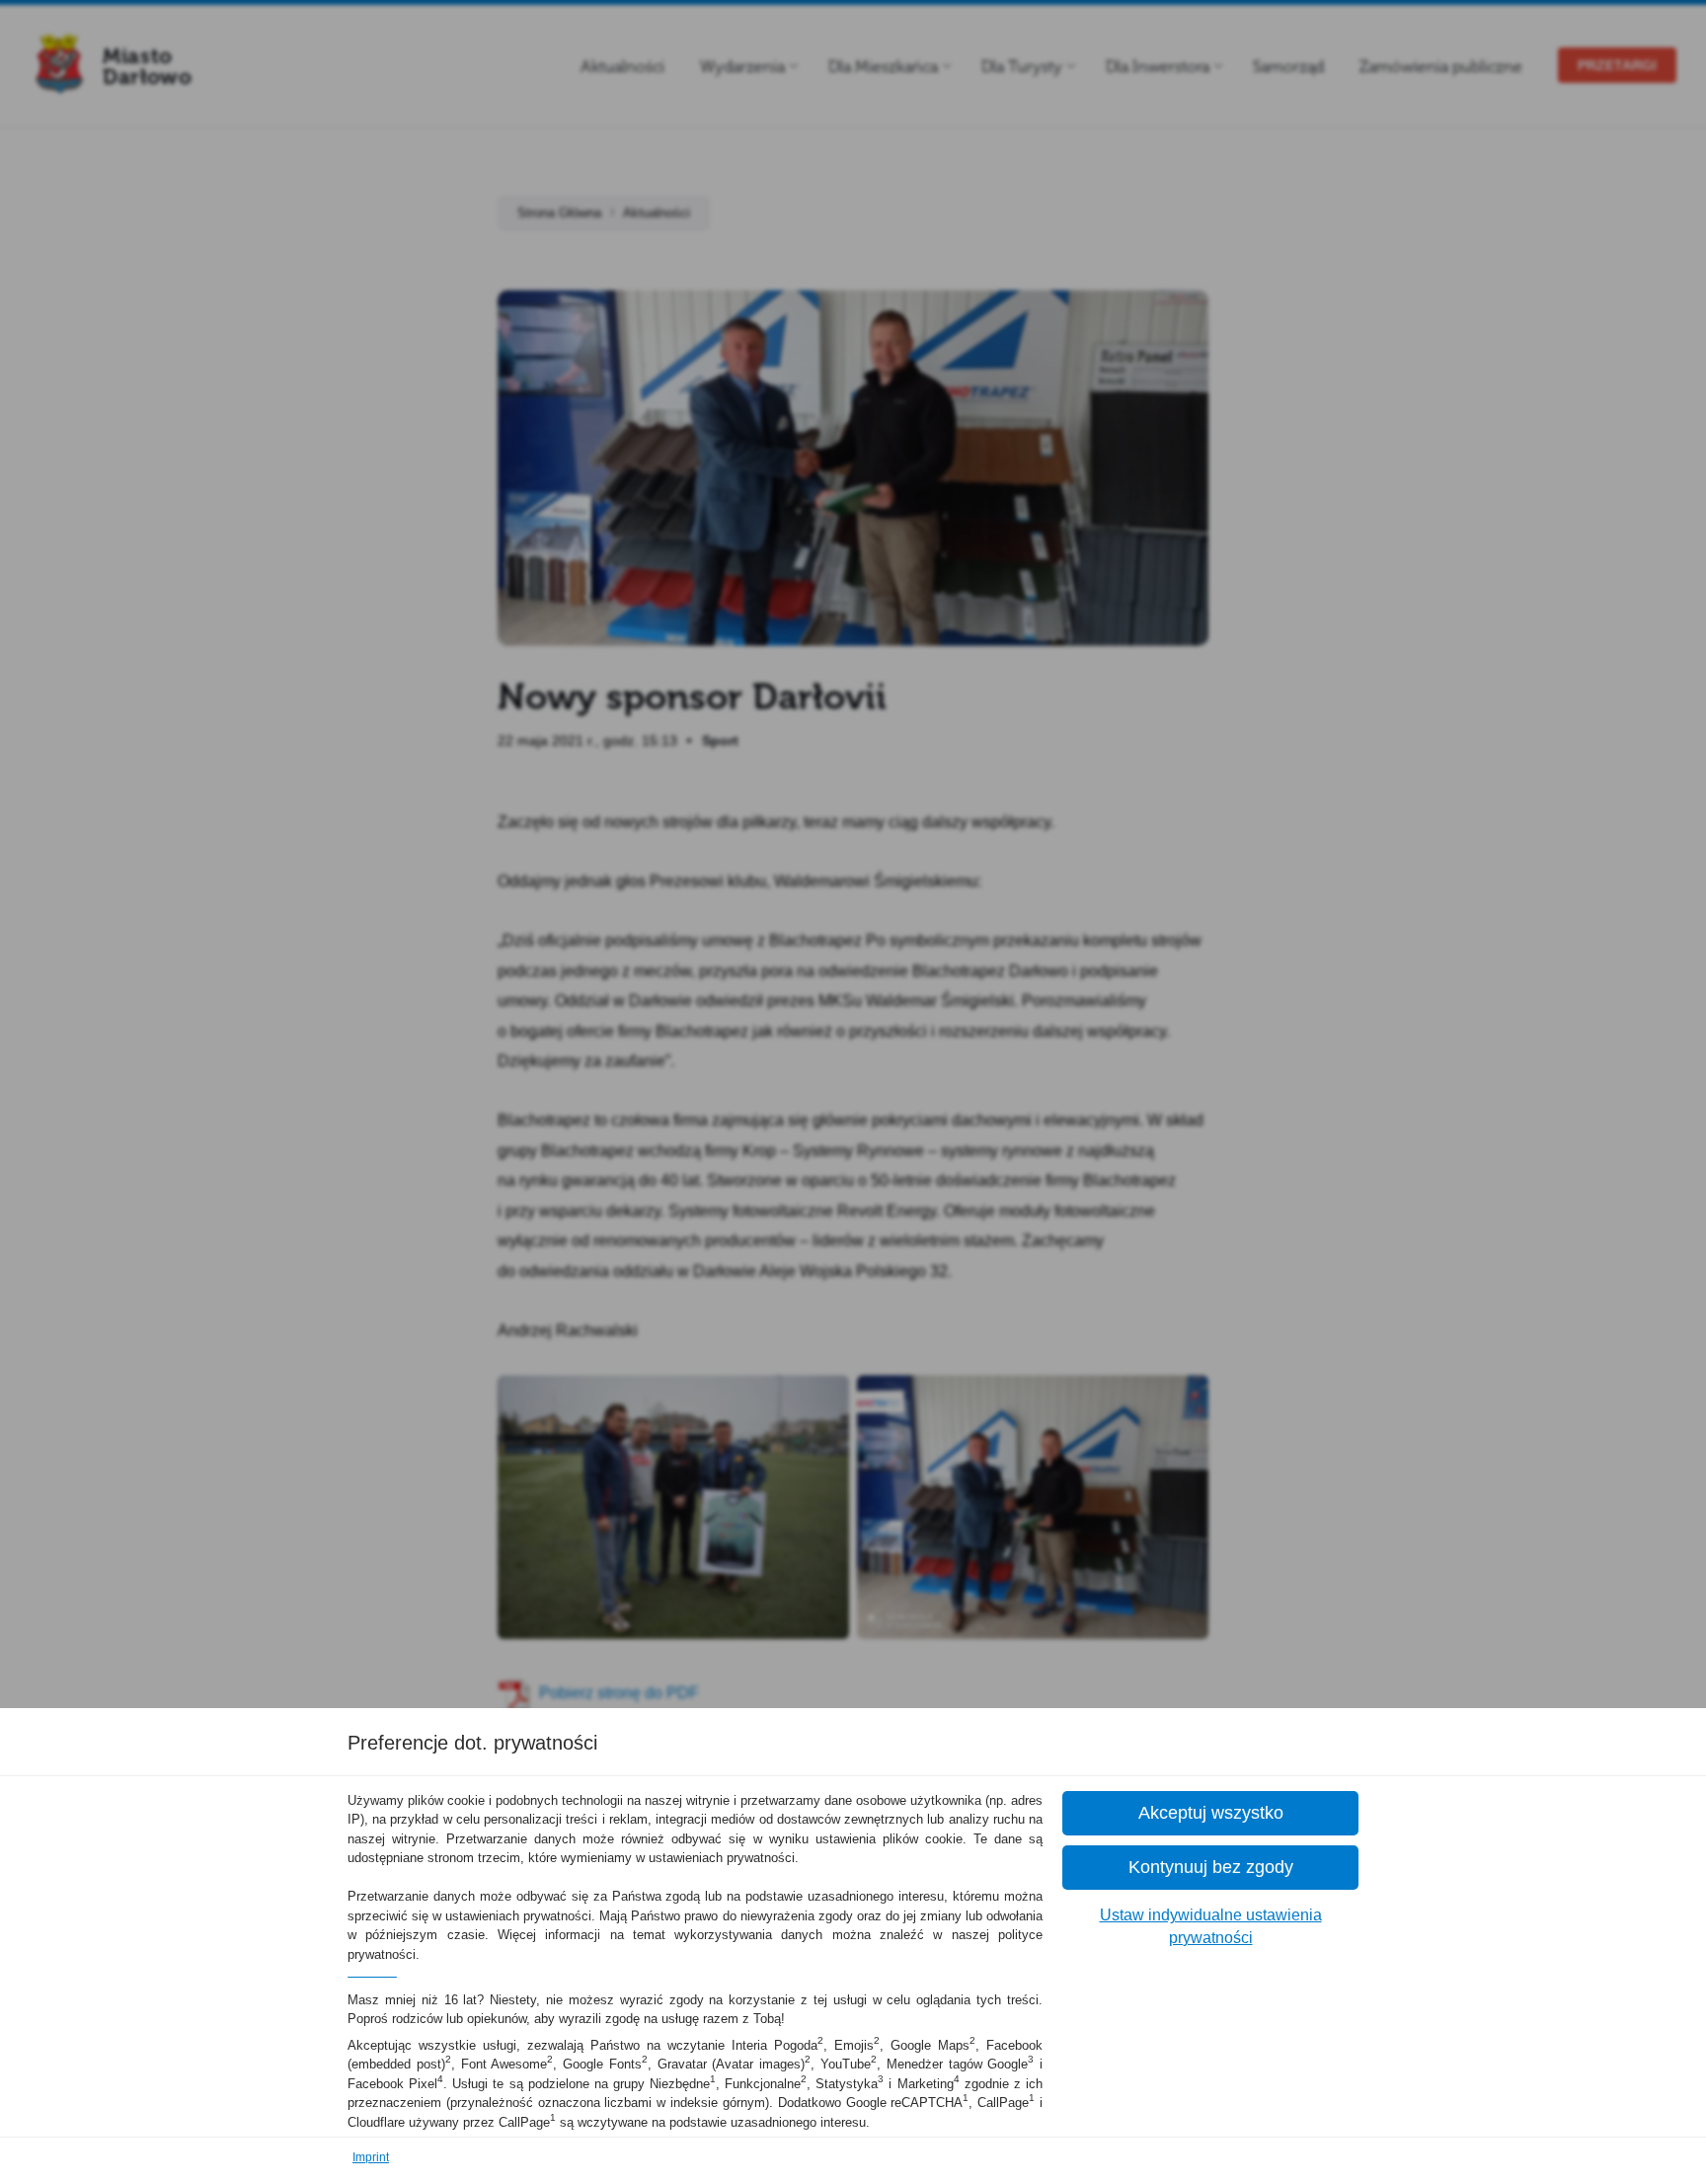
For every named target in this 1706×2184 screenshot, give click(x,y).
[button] (1210, 1813)
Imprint (371, 2157)
